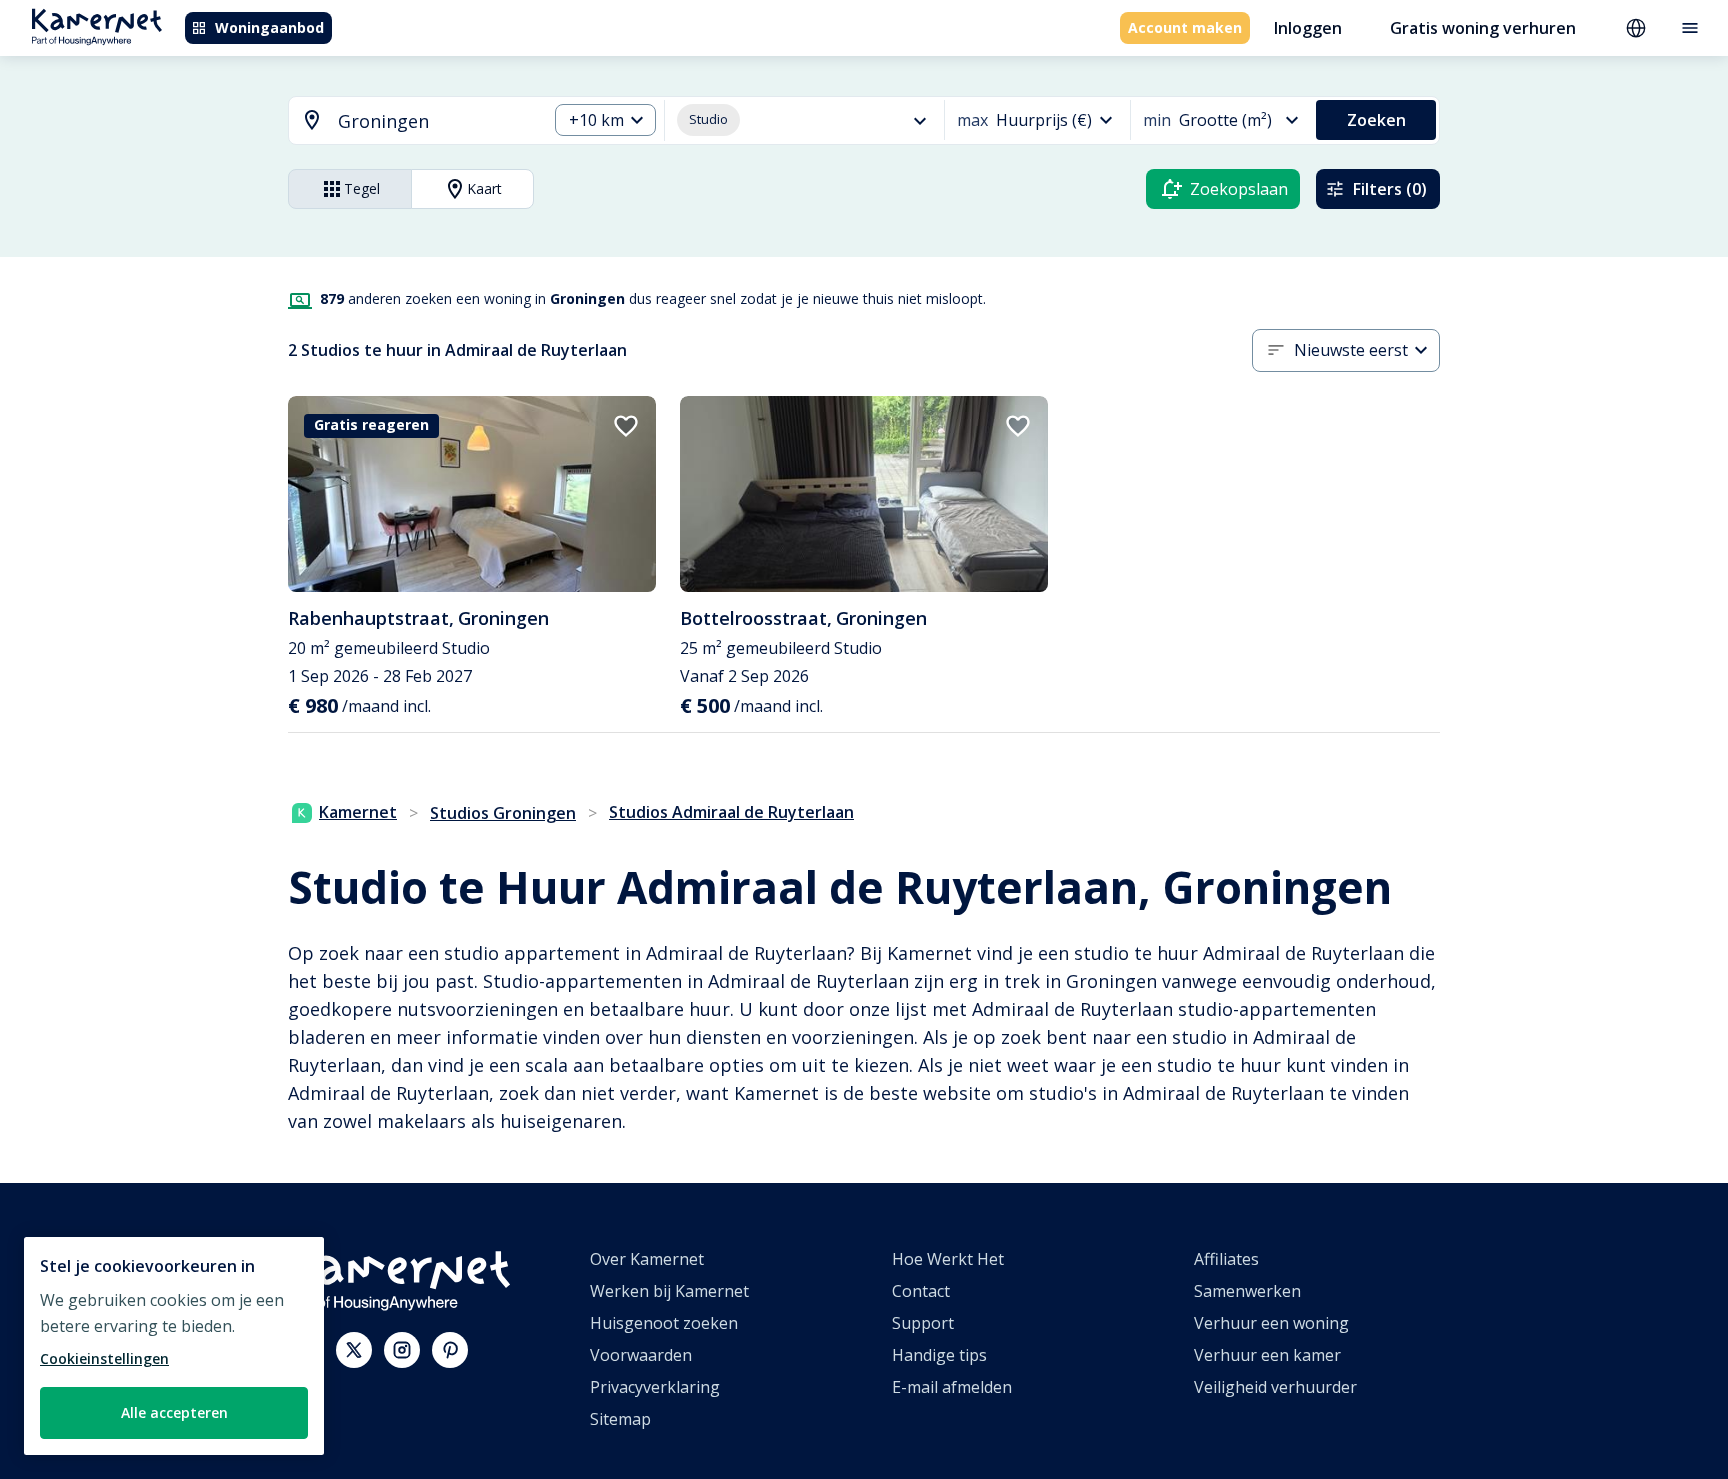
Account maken (1185, 27)
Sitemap (620, 1419)
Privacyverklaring (655, 1387)
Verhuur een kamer (1267, 1355)
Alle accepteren (174, 1412)
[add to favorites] (626, 426)
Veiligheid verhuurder (1275, 1387)
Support (923, 1323)
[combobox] (406, 121)
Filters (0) (1390, 189)
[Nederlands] (1636, 28)
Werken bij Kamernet (669, 1291)
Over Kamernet (647, 1259)
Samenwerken (1247, 1291)
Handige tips (939, 1355)
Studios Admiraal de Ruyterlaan (731, 812)
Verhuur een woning (1271, 1323)
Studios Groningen (503, 813)
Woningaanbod (269, 27)
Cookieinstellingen (104, 1358)
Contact (921, 1291)
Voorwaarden (641, 1355)
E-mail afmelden (952, 1387)
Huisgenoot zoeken (664, 1323)
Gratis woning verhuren (1483, 28)
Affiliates (1226, 1259)
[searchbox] (435, 121)
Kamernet (358, 812)
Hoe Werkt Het (948, 1259)
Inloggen (1308, 28)
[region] (174, 1346)
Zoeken (1376, 120)
